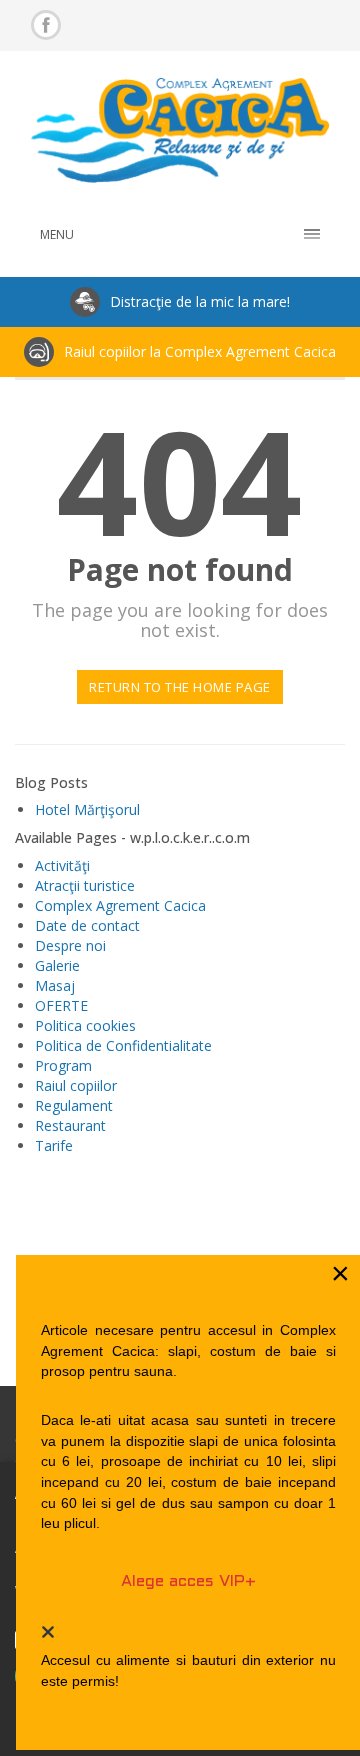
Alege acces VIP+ (188, 1581)
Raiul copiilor (76, 1085)
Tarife (54, 1145)
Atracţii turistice (85, 885)
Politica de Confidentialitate (123, 1045)
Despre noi (70, 945)
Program (63, 1065)
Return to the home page (180, 687)
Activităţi (62, 865)
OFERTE (61, 1005)
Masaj (55, 985)
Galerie (57, 965)
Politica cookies (85, 1025)
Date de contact (87, 925)
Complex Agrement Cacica (120, 905)
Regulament (74, 1105)
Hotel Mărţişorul (87, 809)
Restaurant (70, 1125)
